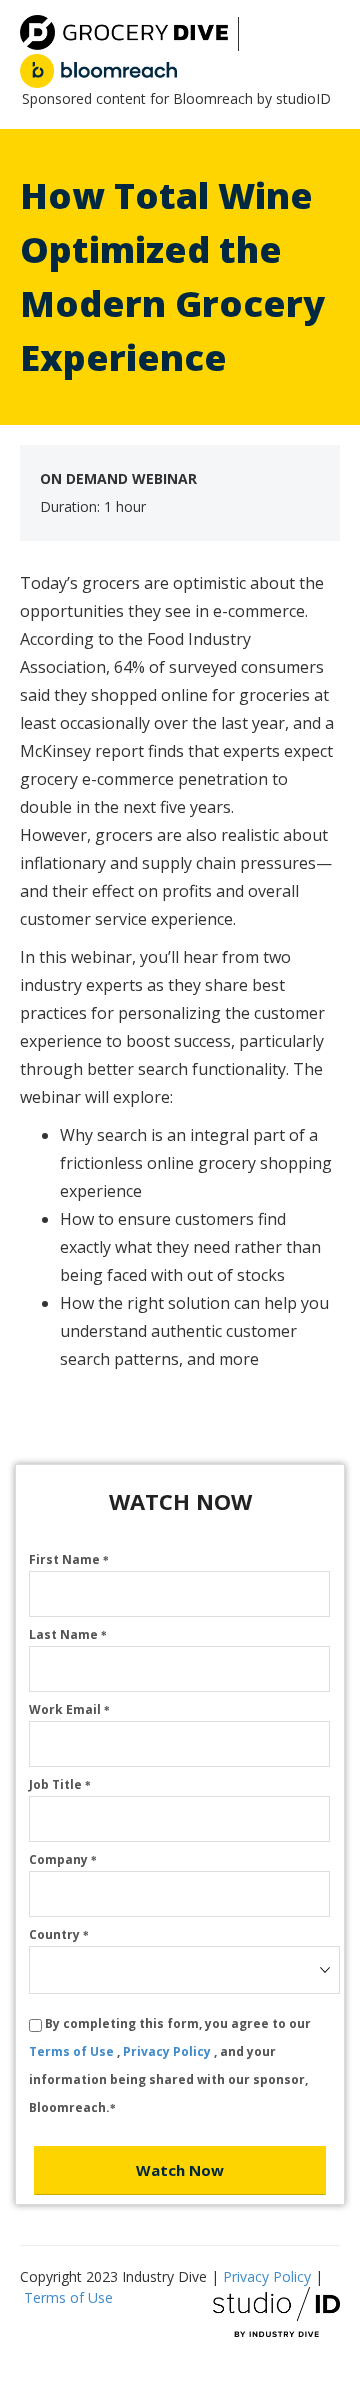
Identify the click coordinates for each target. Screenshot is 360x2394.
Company (63, 1859)
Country (59, 1934)
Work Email (69, 1709)
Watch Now (180, 2170)
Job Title (60, 1784)
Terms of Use (73, 2051)
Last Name (68, 1634)
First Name (69, 1559)
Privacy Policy (168, 2051)
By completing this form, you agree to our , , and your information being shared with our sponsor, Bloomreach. (170, 2065)
